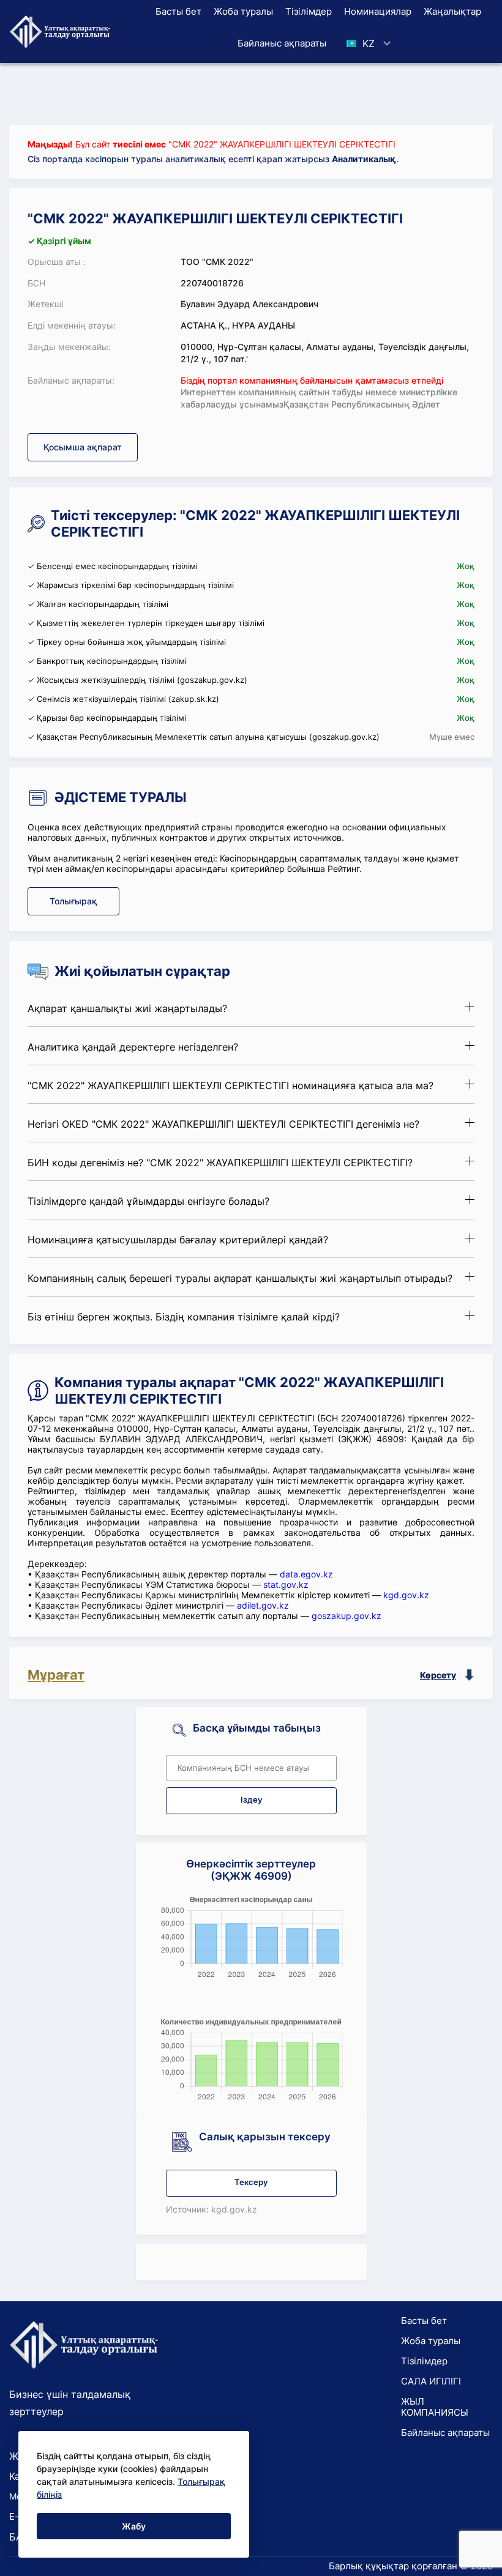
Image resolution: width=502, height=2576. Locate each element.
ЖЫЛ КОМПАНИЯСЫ (435, 2407)
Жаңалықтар (452, 11)
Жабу (134, 2526)
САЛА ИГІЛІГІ (431, 2381)
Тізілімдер (309, 11)
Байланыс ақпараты (282, 43)
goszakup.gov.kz (347, 1616)
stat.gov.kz (286, 1584)
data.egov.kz (306, 1574)
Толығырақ (73, 901)
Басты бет (178, 11)
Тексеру (251, 2182)
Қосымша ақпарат (83, 447)
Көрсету (438, 1675)
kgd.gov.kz (406, 1595)
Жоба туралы (243, 11)
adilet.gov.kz (263, 1605)
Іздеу (251, 1800)
